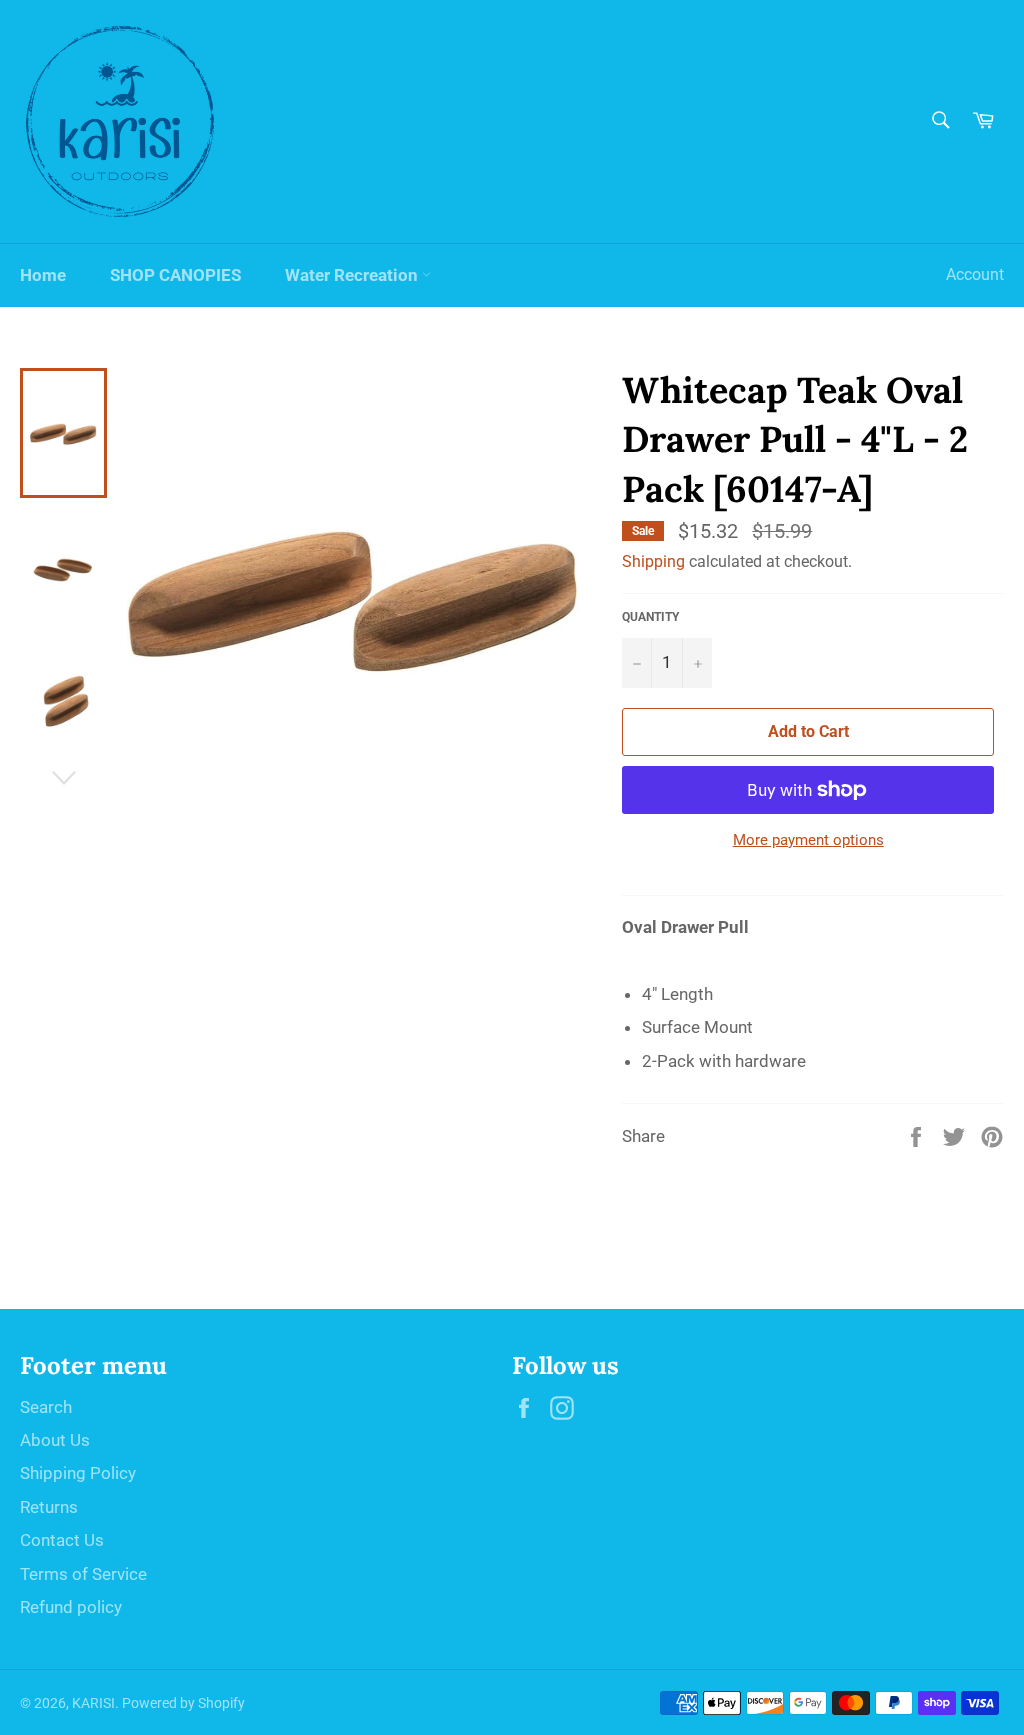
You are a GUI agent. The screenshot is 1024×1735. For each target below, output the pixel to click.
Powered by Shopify (183, 1703)
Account (975, 274)
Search (46, 1407)
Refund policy (71, 1607)
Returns (49, 1507)
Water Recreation (353, 275)
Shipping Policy (78, 1473)
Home (43, 275)
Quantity (650, 617)
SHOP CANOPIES (175, 275)
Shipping (653, 561)
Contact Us (62, 1540)
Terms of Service (83, 1574)
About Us (55, 1440)
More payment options (808, 840)
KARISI (93, 1703)
